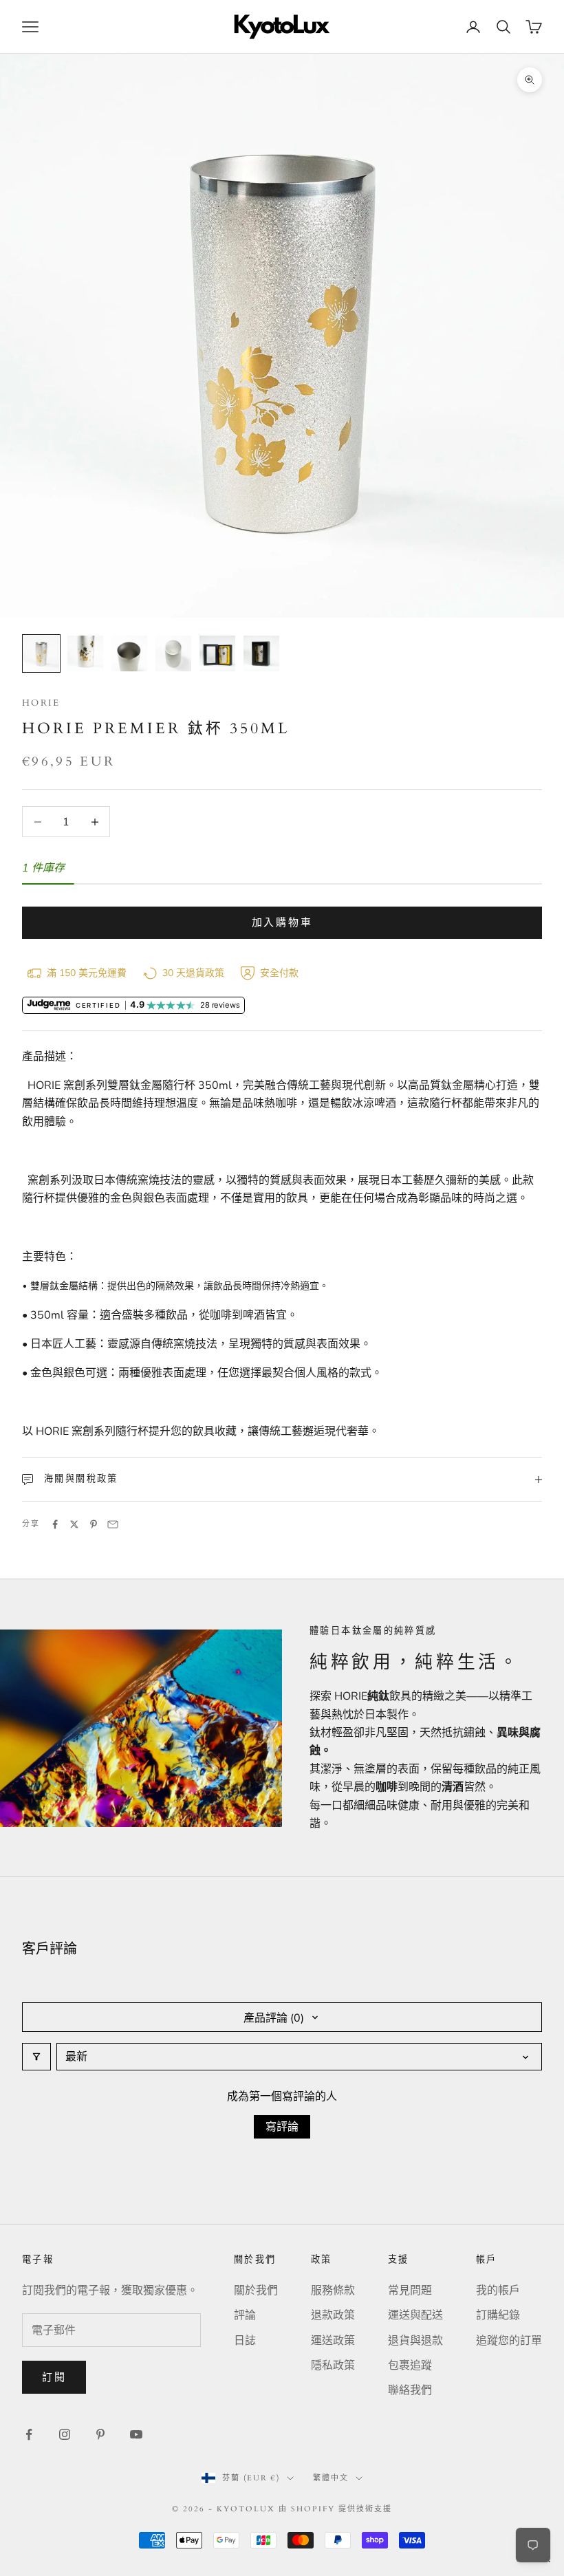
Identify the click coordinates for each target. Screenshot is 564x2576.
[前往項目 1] (41, 653)
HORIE (41, 703)
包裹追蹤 (410, 2366)
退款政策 (333, 2315)
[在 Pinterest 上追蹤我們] (100, 2434)
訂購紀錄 (498, 2315)
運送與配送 (415, 2315)
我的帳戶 (498, 2291)
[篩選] (36, 2057)
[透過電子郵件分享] (113, 1524)
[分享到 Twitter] (74, 1524)
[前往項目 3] (129, 653)
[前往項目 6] (261, 653)
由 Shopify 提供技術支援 (335, 2509)
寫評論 (282, 2127)
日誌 (245, 2341)
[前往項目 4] (173, 653)
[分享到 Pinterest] (94, 1524)
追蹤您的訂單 (509, 2341)
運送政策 (333, 2341)
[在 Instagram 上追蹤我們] (65, 2434)
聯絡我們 (410, 2390)
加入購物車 (282, 922)
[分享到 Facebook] (55, 1524)
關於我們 (256, 2291)
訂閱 (54, 2377)
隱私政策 (333, 2366)
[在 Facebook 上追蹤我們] (29, 2434)
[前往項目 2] (85, 653)
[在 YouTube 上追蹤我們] (136, 2434)
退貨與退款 (415, 2341)
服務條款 (333, 2291)
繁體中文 (331, 2478)
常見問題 (410, 2291)
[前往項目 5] (217, 653)
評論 (245, 2315)
